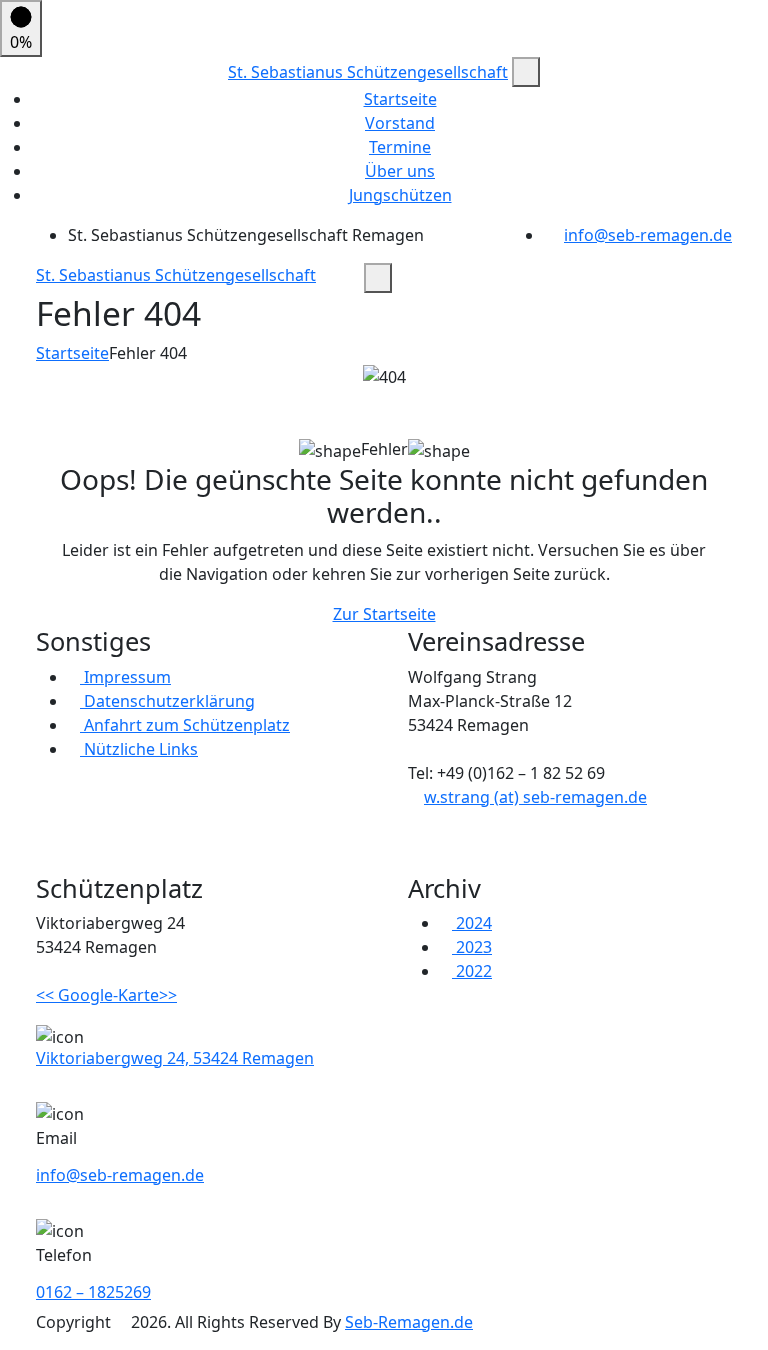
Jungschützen (400, 195)
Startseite (400, 99)
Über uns (400, 171)
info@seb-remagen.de (648, 235)
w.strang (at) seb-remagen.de (535, 797)
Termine (400, 147)
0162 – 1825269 (93, 1292)
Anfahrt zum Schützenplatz (185, 725)
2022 (472, 971)
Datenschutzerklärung (167, 701)
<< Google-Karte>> (106, 995)
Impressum (125, 677)
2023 (472, 947)
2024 (472, 923)
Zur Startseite (384, 614)
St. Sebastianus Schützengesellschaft (368, 72)
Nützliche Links (139, 749)
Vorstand (400, 123)
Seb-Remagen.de (409, 1322)
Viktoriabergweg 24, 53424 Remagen (175, 1058)
